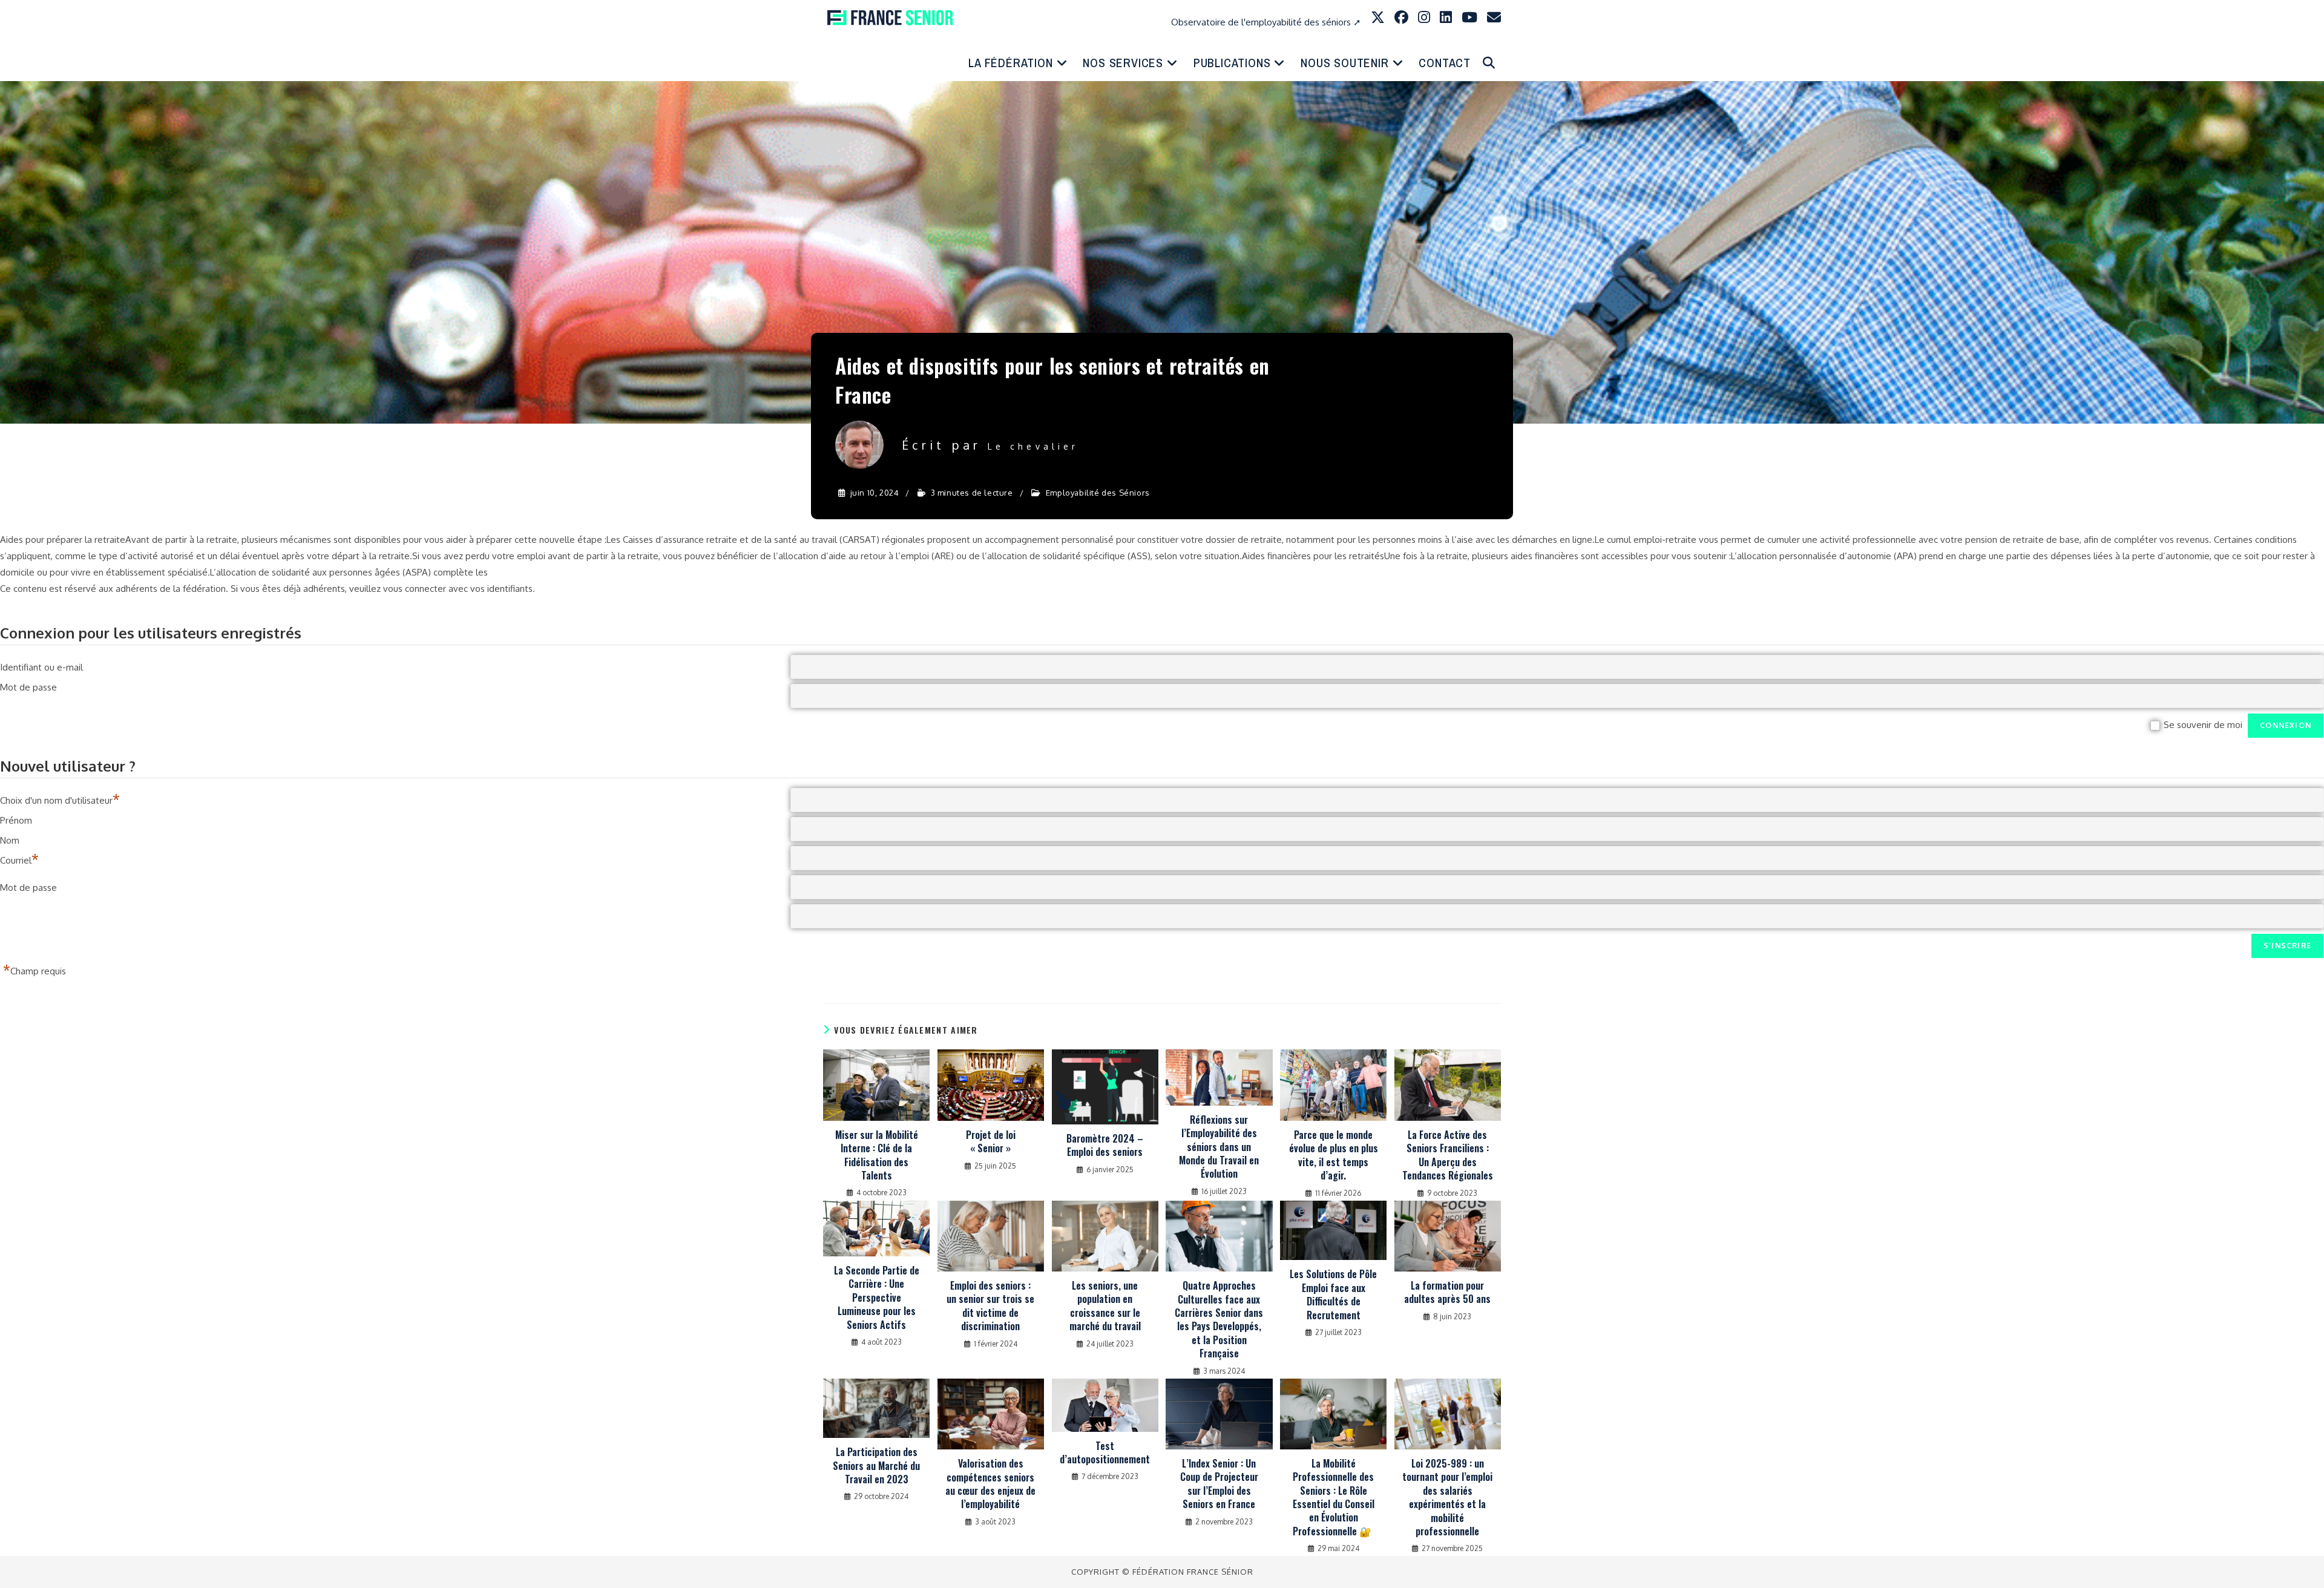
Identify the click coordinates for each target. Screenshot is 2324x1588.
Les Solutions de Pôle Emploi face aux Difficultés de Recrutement (1333, 1294)
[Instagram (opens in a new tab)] (1424, 17)
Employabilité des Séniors (1098, 493)
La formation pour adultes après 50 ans (1447, 1292)
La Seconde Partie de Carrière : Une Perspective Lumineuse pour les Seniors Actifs (877, 1298)
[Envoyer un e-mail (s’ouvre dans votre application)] (1494, 17)
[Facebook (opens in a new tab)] (1401, 17)
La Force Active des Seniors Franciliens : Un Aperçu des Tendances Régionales (1448, 1155)
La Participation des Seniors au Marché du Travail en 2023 (876, 1465)
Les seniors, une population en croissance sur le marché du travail (1105, 1306)
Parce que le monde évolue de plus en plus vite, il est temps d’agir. (1334, 1155)
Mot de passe (28, 685)
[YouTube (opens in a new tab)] (1469, 17)
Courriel (19, 856)
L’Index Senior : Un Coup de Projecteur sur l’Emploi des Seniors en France (1219, 1484)
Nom (10, 838)
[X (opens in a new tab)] (1378, 17)
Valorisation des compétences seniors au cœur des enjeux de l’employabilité (990, 1484)
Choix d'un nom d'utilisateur (60, 796)
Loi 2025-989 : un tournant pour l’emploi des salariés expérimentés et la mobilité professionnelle (1447, 1497)
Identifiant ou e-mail (41, 665)
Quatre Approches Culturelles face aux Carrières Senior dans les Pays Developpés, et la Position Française (1219, 1319)
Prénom (16, 819)
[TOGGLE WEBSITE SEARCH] (1489, 63)
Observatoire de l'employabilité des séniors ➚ (1266, 22)
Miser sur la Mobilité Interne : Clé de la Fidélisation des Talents (877, 1155)
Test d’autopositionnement (1105, 1453)
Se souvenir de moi (2203, 725)
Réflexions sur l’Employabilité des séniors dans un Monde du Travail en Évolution (1219, 1147)
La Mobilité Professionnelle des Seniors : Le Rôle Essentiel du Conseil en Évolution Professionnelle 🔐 (1334, 1497)
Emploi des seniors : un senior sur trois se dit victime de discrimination (990, 1306)
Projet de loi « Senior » (991, 1142)
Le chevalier (1033, 446)
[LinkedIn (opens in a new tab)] (1446, 17)
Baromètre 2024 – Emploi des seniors (1105, 1145)
